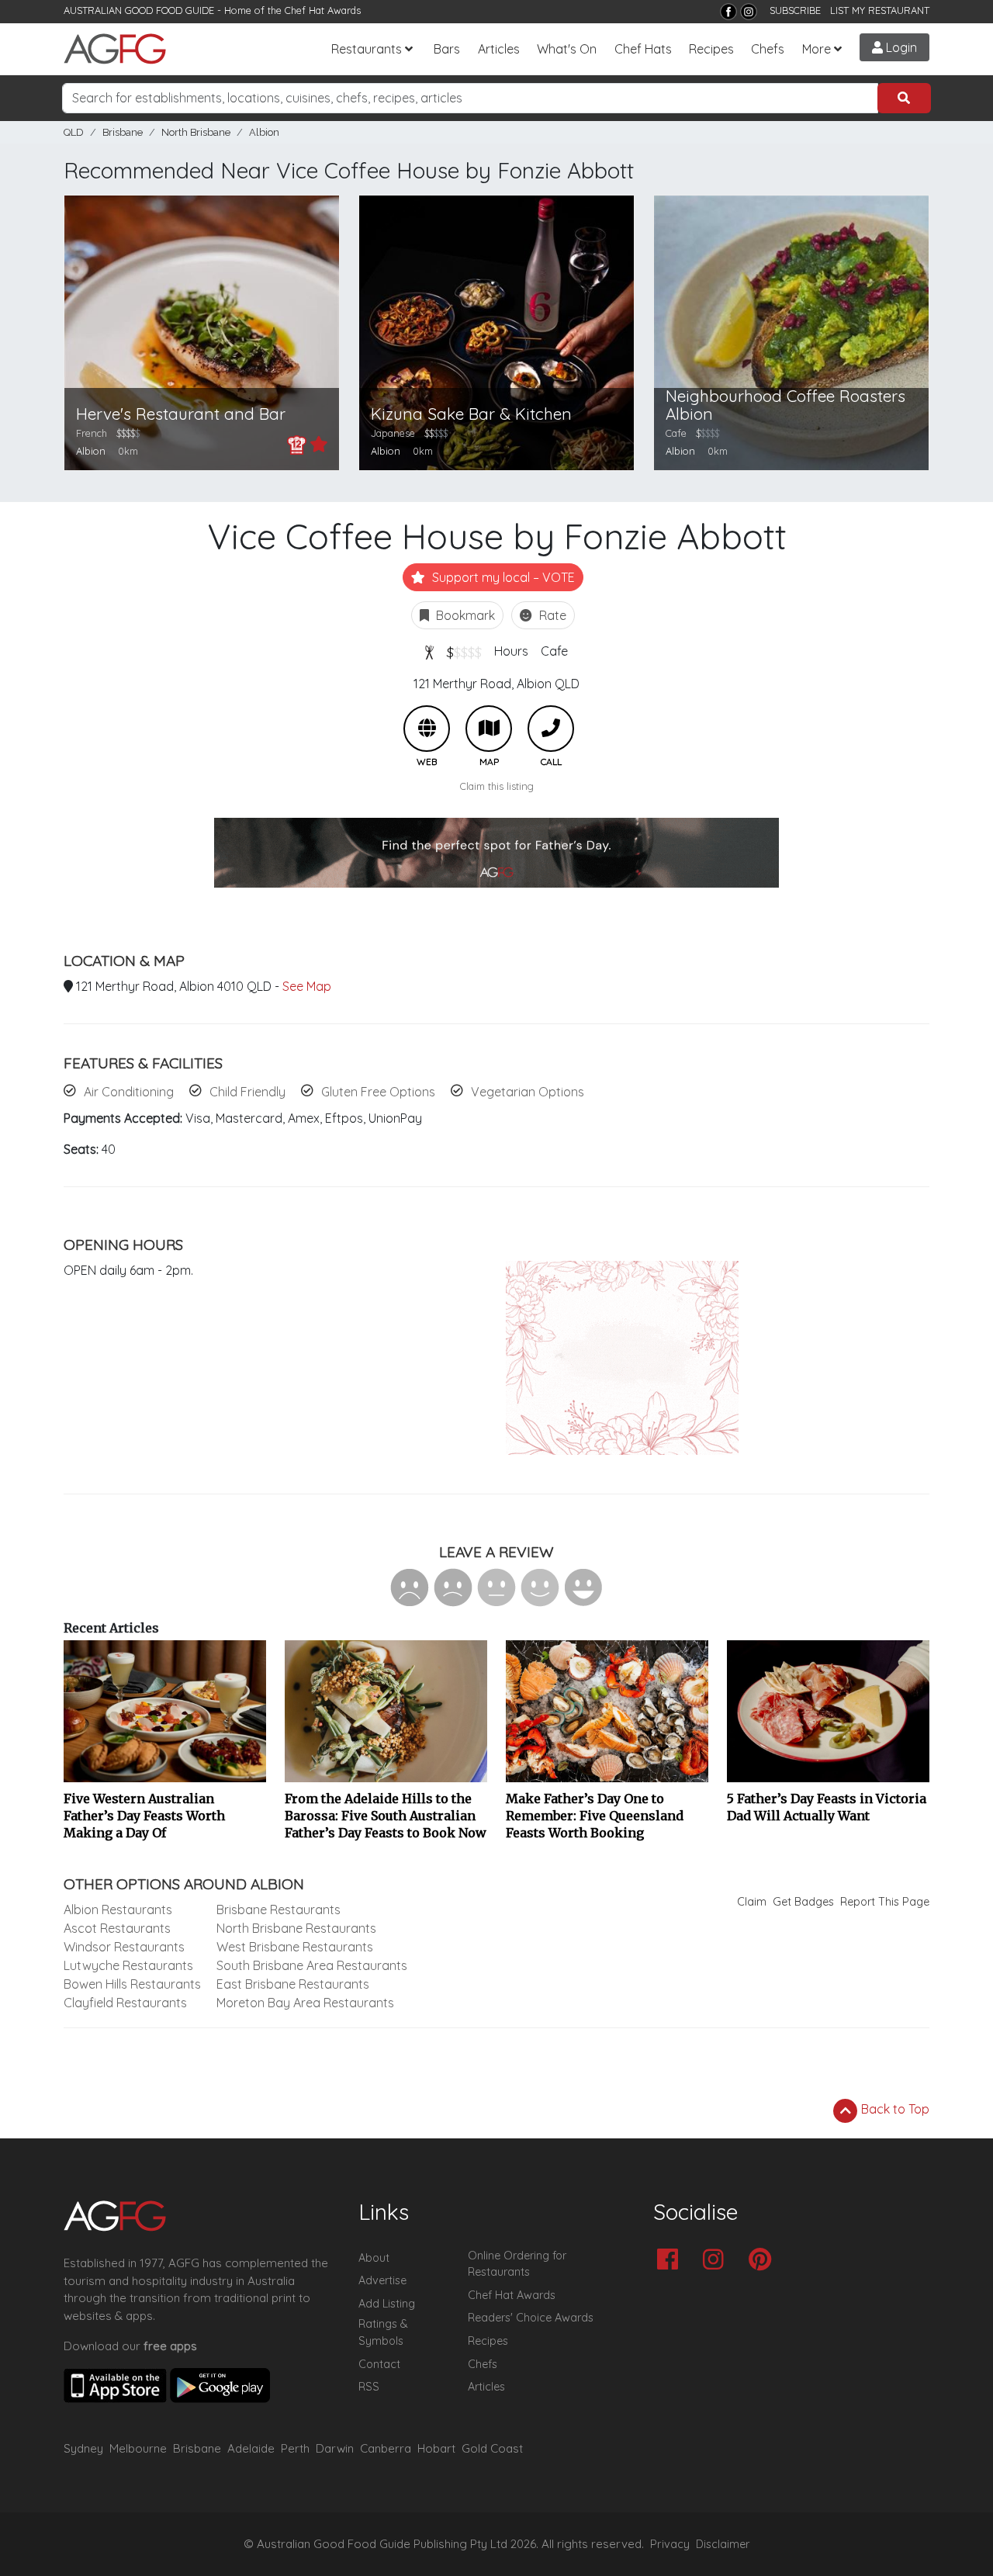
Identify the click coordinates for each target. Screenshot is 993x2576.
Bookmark (464, 615)
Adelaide (251, 2448)
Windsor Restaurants (124, 1947)
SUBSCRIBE (795, 10)
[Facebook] (728, 12)
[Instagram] (749, 12)
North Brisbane (196, 132)
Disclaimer (723, 2544)
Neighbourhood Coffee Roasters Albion (785, 405)
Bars (447, 49)
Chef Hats (643, 49)
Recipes (711, 49)
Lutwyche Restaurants (128, 1965)
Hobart (436, 2448)
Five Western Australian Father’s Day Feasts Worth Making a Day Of (144, 1816)
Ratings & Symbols (383, 2332)
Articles (499, 49)
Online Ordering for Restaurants (517, 2264)
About (374, 2258)
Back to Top (894, 2109)
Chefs (768, 49)
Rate (551, 615)
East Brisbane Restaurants (293, 1984)
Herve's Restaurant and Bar (181, 414)
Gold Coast (492, 2448)
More (817, 49)
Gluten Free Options (378, 1092)
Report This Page (885, 1902)
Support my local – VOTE (502, 577)
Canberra (386, 2448)
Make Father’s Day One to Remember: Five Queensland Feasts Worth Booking (595, 1816)
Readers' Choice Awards (531, 2318)
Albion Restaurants (118, 1909)
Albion (264, 132)
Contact (379, 2364)
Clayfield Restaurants (125, 2003)
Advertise (382, 2280)
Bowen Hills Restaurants (132, 1984)
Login (900, 47)
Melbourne (138, 2448)
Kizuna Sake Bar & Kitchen (471, 414)
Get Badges (803, 1902)
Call (551, 729)
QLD (74, 132)
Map (489, 729)
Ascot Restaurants (117, 1928)
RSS (369, 2387)
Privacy (670, 2544)
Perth (295, 2448)
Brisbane (123, 132)
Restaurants (367, 49)
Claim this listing (497, 786)
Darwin (335, 2448)
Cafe (554, 651)
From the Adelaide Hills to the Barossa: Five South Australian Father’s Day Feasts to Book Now (386, 1816)
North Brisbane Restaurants (296, 1928)
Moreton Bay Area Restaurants (305, 2003)
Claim (752, 1902)
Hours (511, 651)
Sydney (83, 2448)
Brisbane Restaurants (279, 1909)
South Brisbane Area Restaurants (312, 1965)
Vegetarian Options (528, 1092)
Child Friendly (247, 1092)
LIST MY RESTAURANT (880, 10)
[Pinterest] (764, 2261)
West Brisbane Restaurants (295, 1947)
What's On (567, 49)
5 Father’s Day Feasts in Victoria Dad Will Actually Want (827, 1807)
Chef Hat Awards (323, 10)
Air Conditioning (129, 1092)
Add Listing (387, 2304)
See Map (307, 986)
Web (427, 729)
